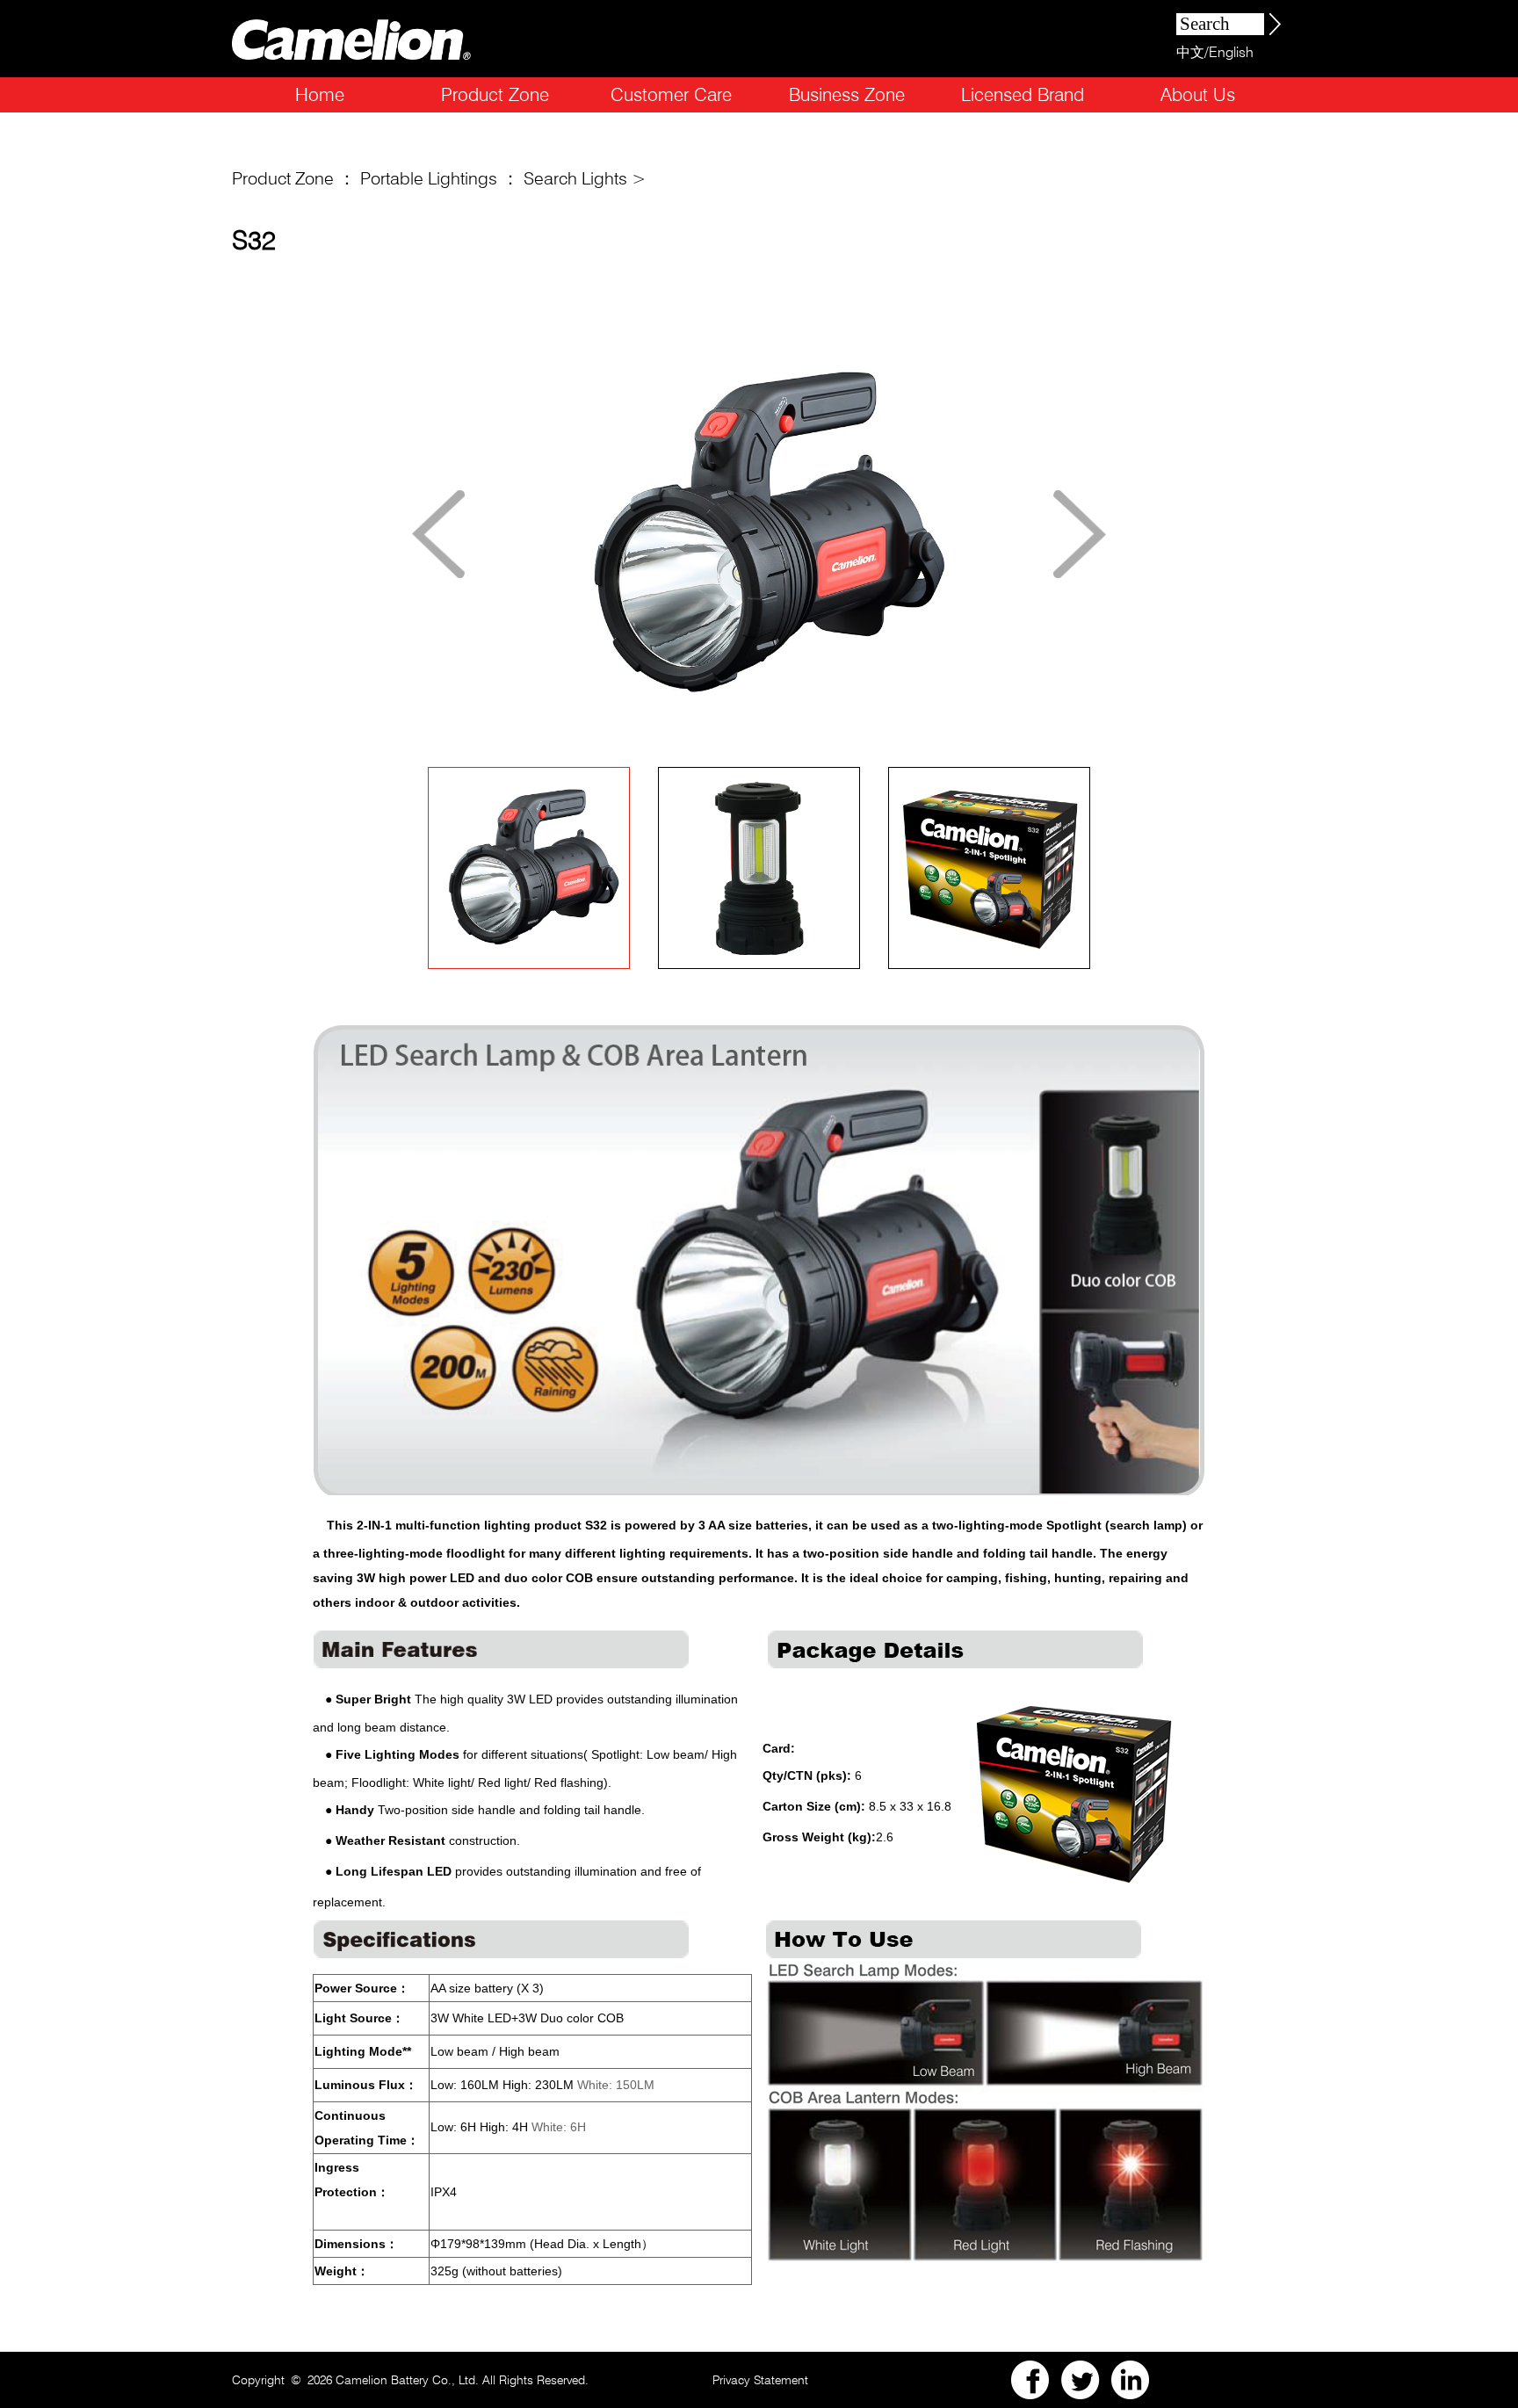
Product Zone (495, 94)
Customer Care (671, 94)
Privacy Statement (760, 2380)
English (1231, 52)
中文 (1190, 52)
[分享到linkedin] (1131, 2380)
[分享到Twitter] (1081, 2380)
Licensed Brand (1023, 94)
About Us (1198, 94)
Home (320, 94)
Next (1080, 534)
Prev (438, 534)
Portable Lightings (429, 178)
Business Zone (847, 94)
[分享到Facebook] (1030, 2380)
